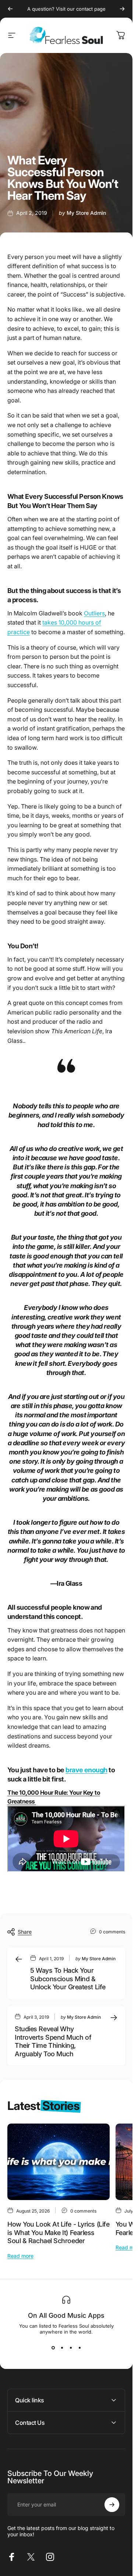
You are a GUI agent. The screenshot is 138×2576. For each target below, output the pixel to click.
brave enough (86, 1770)
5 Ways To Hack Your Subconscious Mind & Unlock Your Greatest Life (68, 1979)
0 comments (112, 1932)
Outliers (94, 613)
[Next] (122, 9)
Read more (20, 2256)
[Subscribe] (112, 2505)
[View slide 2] (62, 2348)
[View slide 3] (71, 2348)
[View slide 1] (53, 2348)
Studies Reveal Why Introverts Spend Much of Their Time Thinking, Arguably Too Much (53, 2041)
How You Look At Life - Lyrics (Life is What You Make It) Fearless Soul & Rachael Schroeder (58, 2232)
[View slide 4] (79, 2348)
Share (25, 1932)
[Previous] (10, 9)
